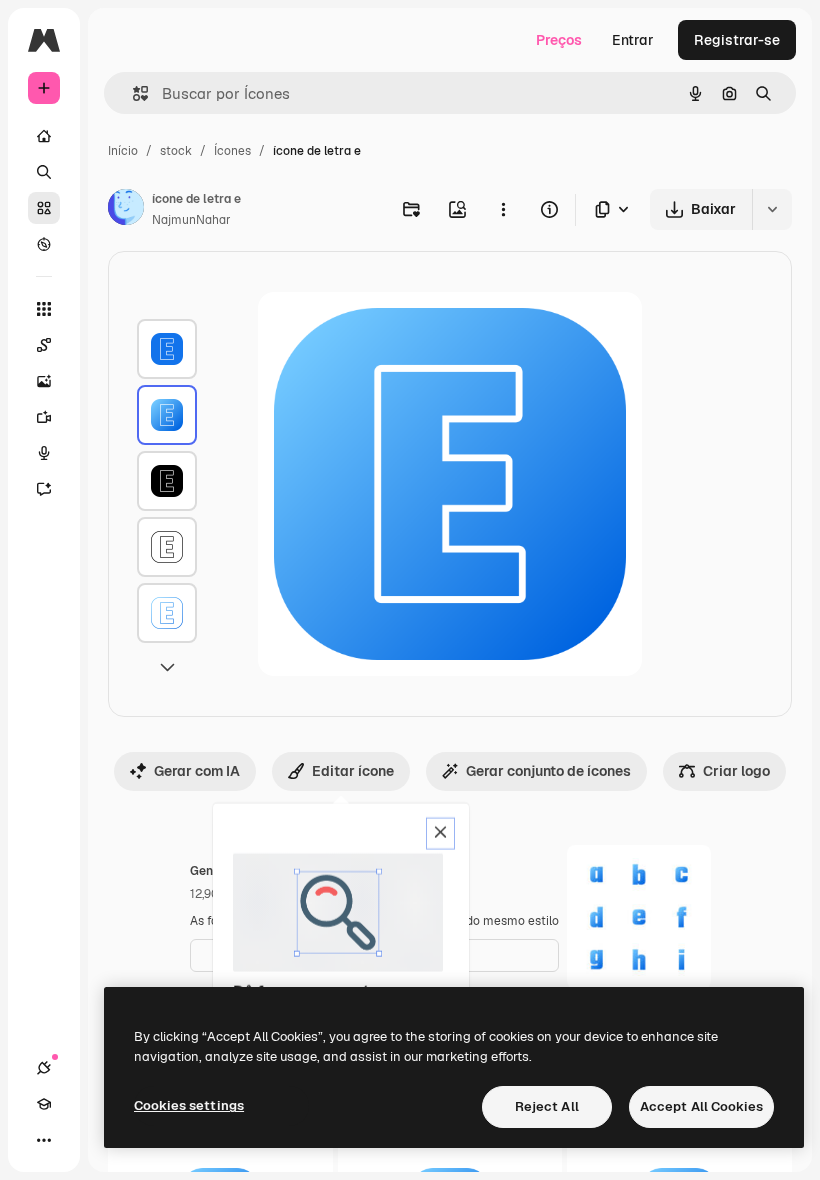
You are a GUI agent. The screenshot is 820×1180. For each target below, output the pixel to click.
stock (176, 151)
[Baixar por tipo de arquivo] (613, 209)
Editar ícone (353, 771)
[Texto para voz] (44, 453)
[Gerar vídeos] (44, 417)
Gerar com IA (197, 771)
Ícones (232, 151)
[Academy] (44, 1104)
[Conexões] (44, 1068)
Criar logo (736, 771)
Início (123, 151)
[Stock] (44, 208)
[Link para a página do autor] (126, 210)
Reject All (547, 1106)
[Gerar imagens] (44, 381)
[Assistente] (44, 489)
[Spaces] (44, 345)
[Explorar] (44, 244)
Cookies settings (189, 1105)
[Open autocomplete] (132, 93)
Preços (559, 40)
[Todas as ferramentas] (44, 309)
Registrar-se (737, 40)
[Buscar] (44, 172)
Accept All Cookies (701, 1106)
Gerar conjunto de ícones (548, 771)
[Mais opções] (503, 209)
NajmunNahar (191, 220)
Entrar (633, 40)
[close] (440, 834)
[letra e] (167, 349)
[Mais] (44, 1140)
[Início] (44, 136)
